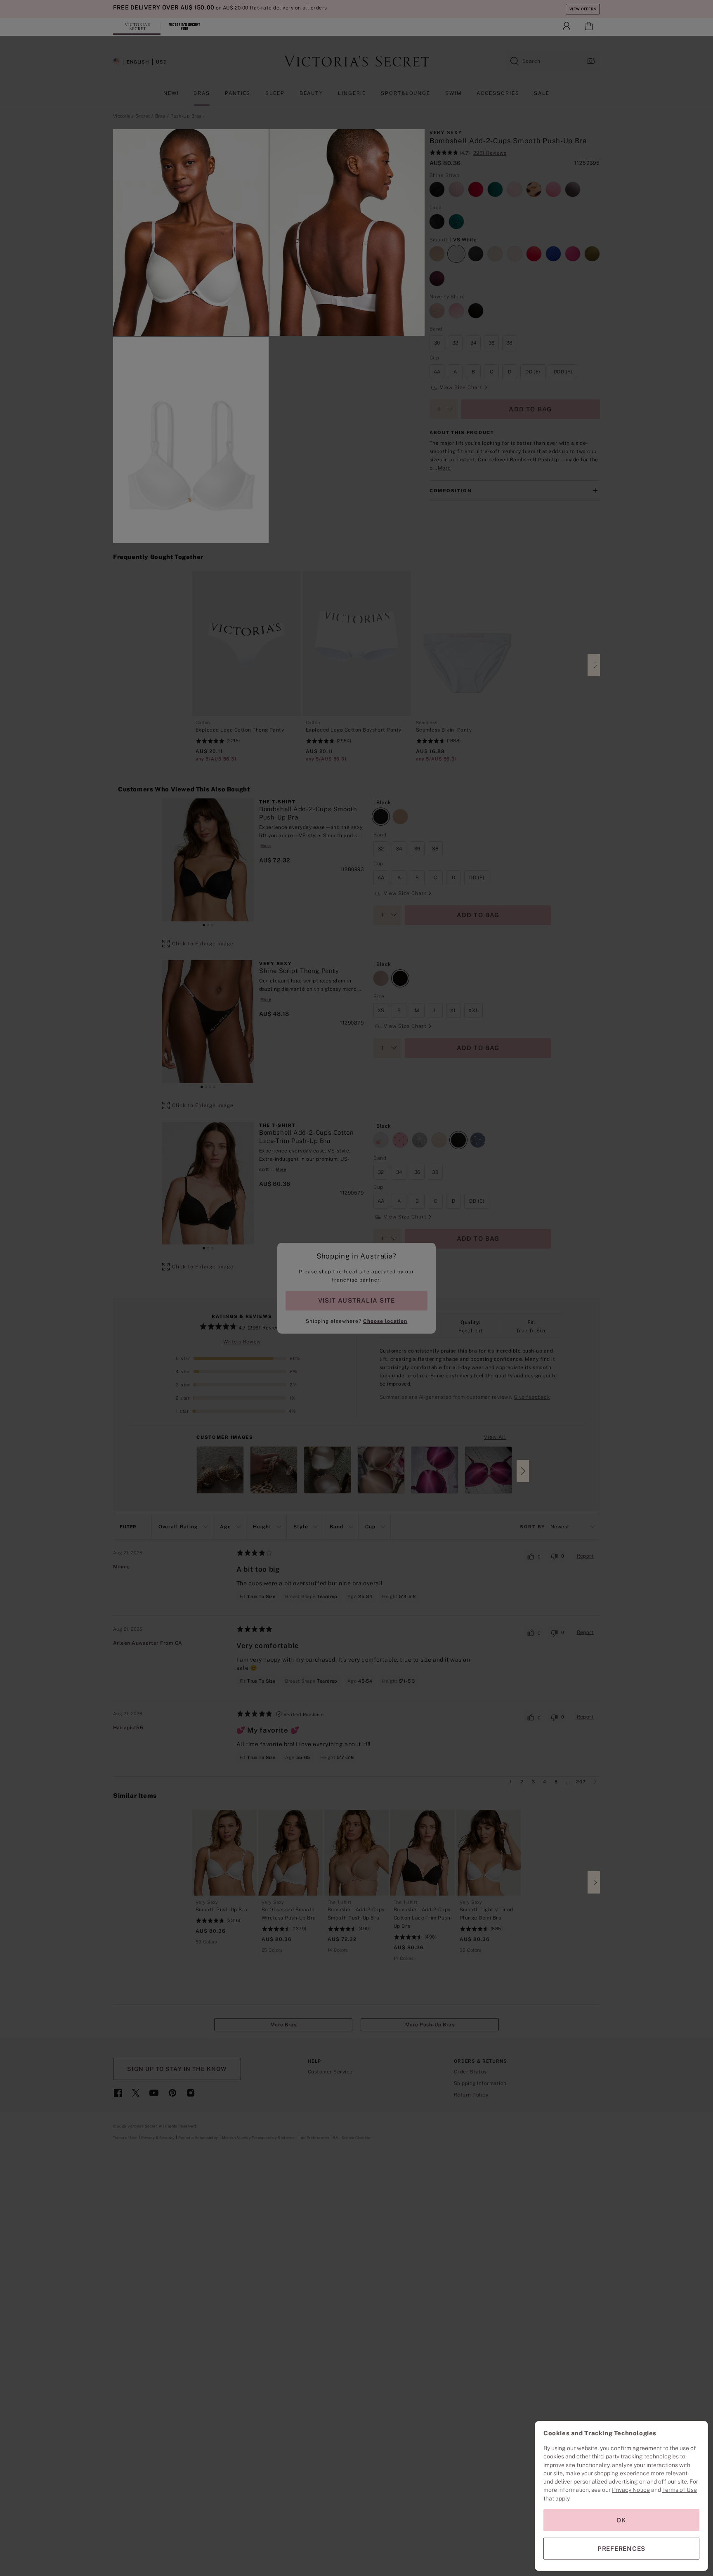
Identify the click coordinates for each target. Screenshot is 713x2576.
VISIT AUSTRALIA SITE (356, 1300)
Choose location (385, 1321)
